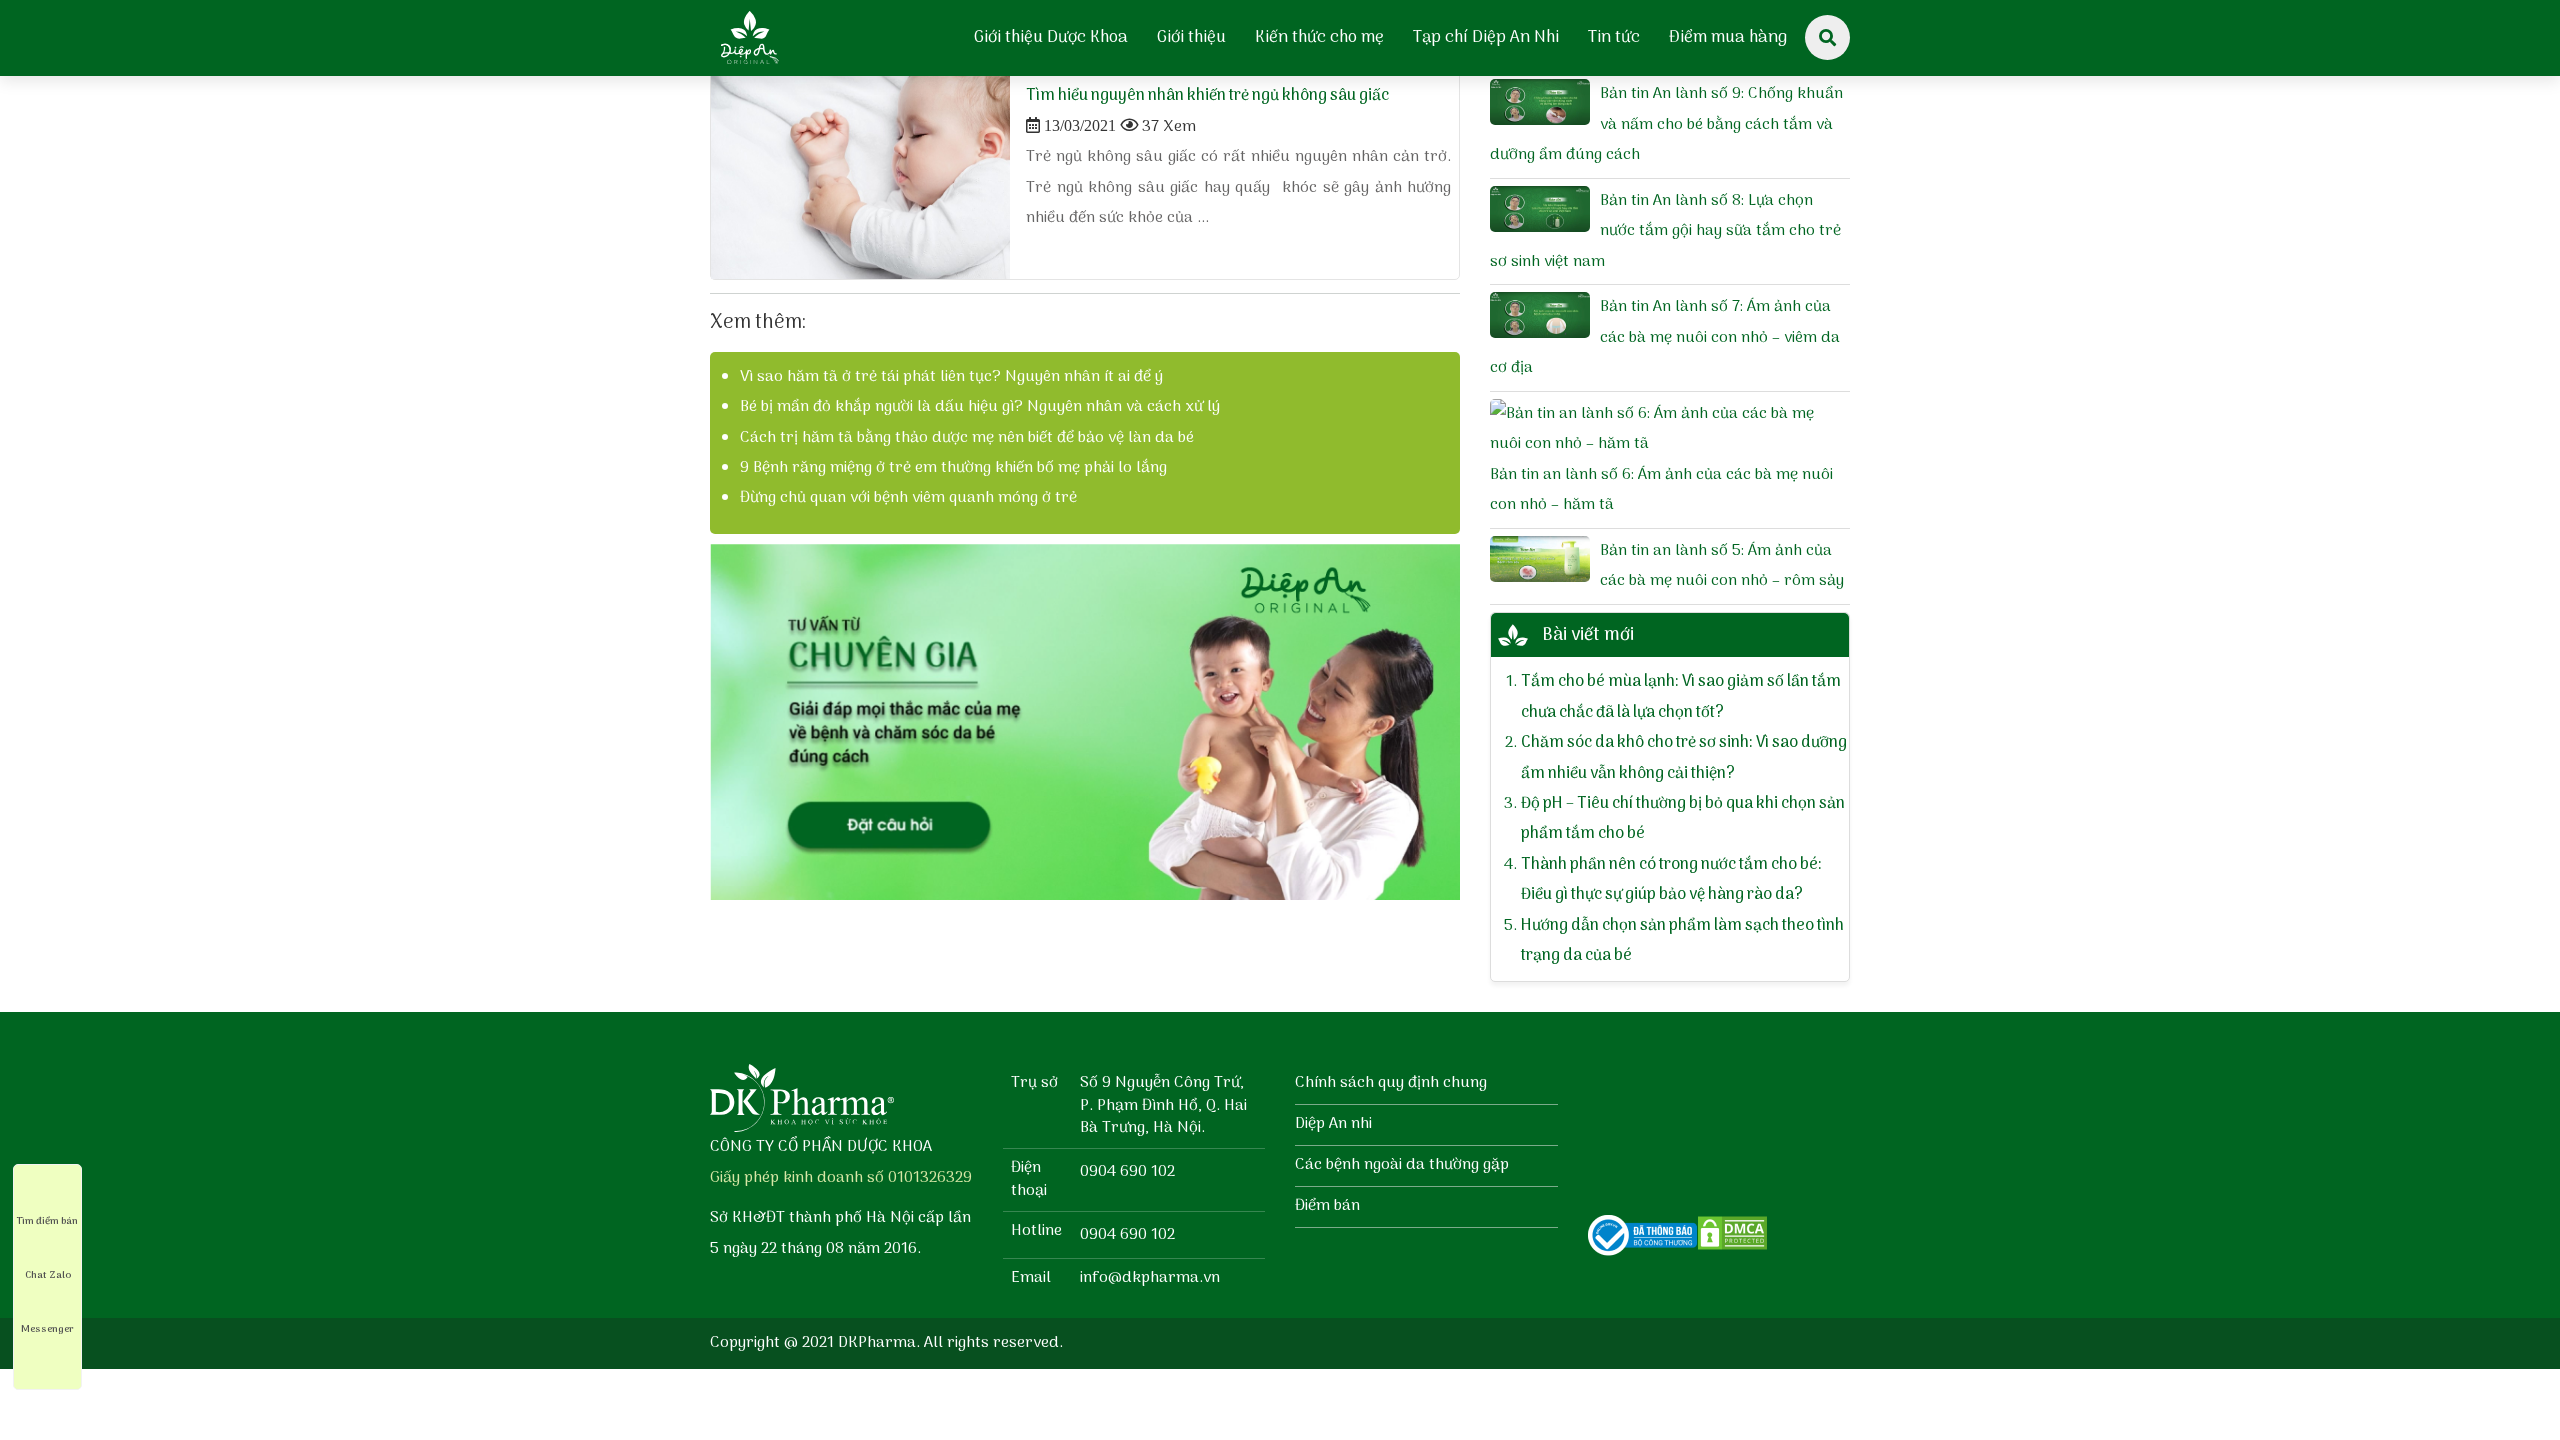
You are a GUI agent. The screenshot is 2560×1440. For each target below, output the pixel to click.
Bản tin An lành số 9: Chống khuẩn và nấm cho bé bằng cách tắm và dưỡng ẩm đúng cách (1666, 124)
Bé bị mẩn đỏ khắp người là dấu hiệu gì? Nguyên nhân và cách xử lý (980, 407)
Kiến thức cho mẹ (1319, 38)
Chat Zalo (48, 1275)
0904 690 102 (1127, 1172)
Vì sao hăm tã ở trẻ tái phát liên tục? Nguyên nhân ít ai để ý (951, 377)
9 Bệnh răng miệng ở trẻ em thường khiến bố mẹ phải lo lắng (953, 468)
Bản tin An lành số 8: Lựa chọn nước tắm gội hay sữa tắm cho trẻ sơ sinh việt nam (1665, 231)
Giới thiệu (1191, 38)
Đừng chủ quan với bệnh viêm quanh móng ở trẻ (908, 498)
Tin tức (1614, 38)
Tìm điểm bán (47, 1221)
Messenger (47, 1329)
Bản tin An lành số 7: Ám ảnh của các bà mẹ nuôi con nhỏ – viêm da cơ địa (1665, 337)
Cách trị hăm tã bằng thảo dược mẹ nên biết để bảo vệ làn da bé (967, 438)
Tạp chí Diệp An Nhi (1486, 38)
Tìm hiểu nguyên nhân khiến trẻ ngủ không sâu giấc (1207, 96)
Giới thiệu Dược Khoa (1051, 38)
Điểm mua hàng (1728, 38)
